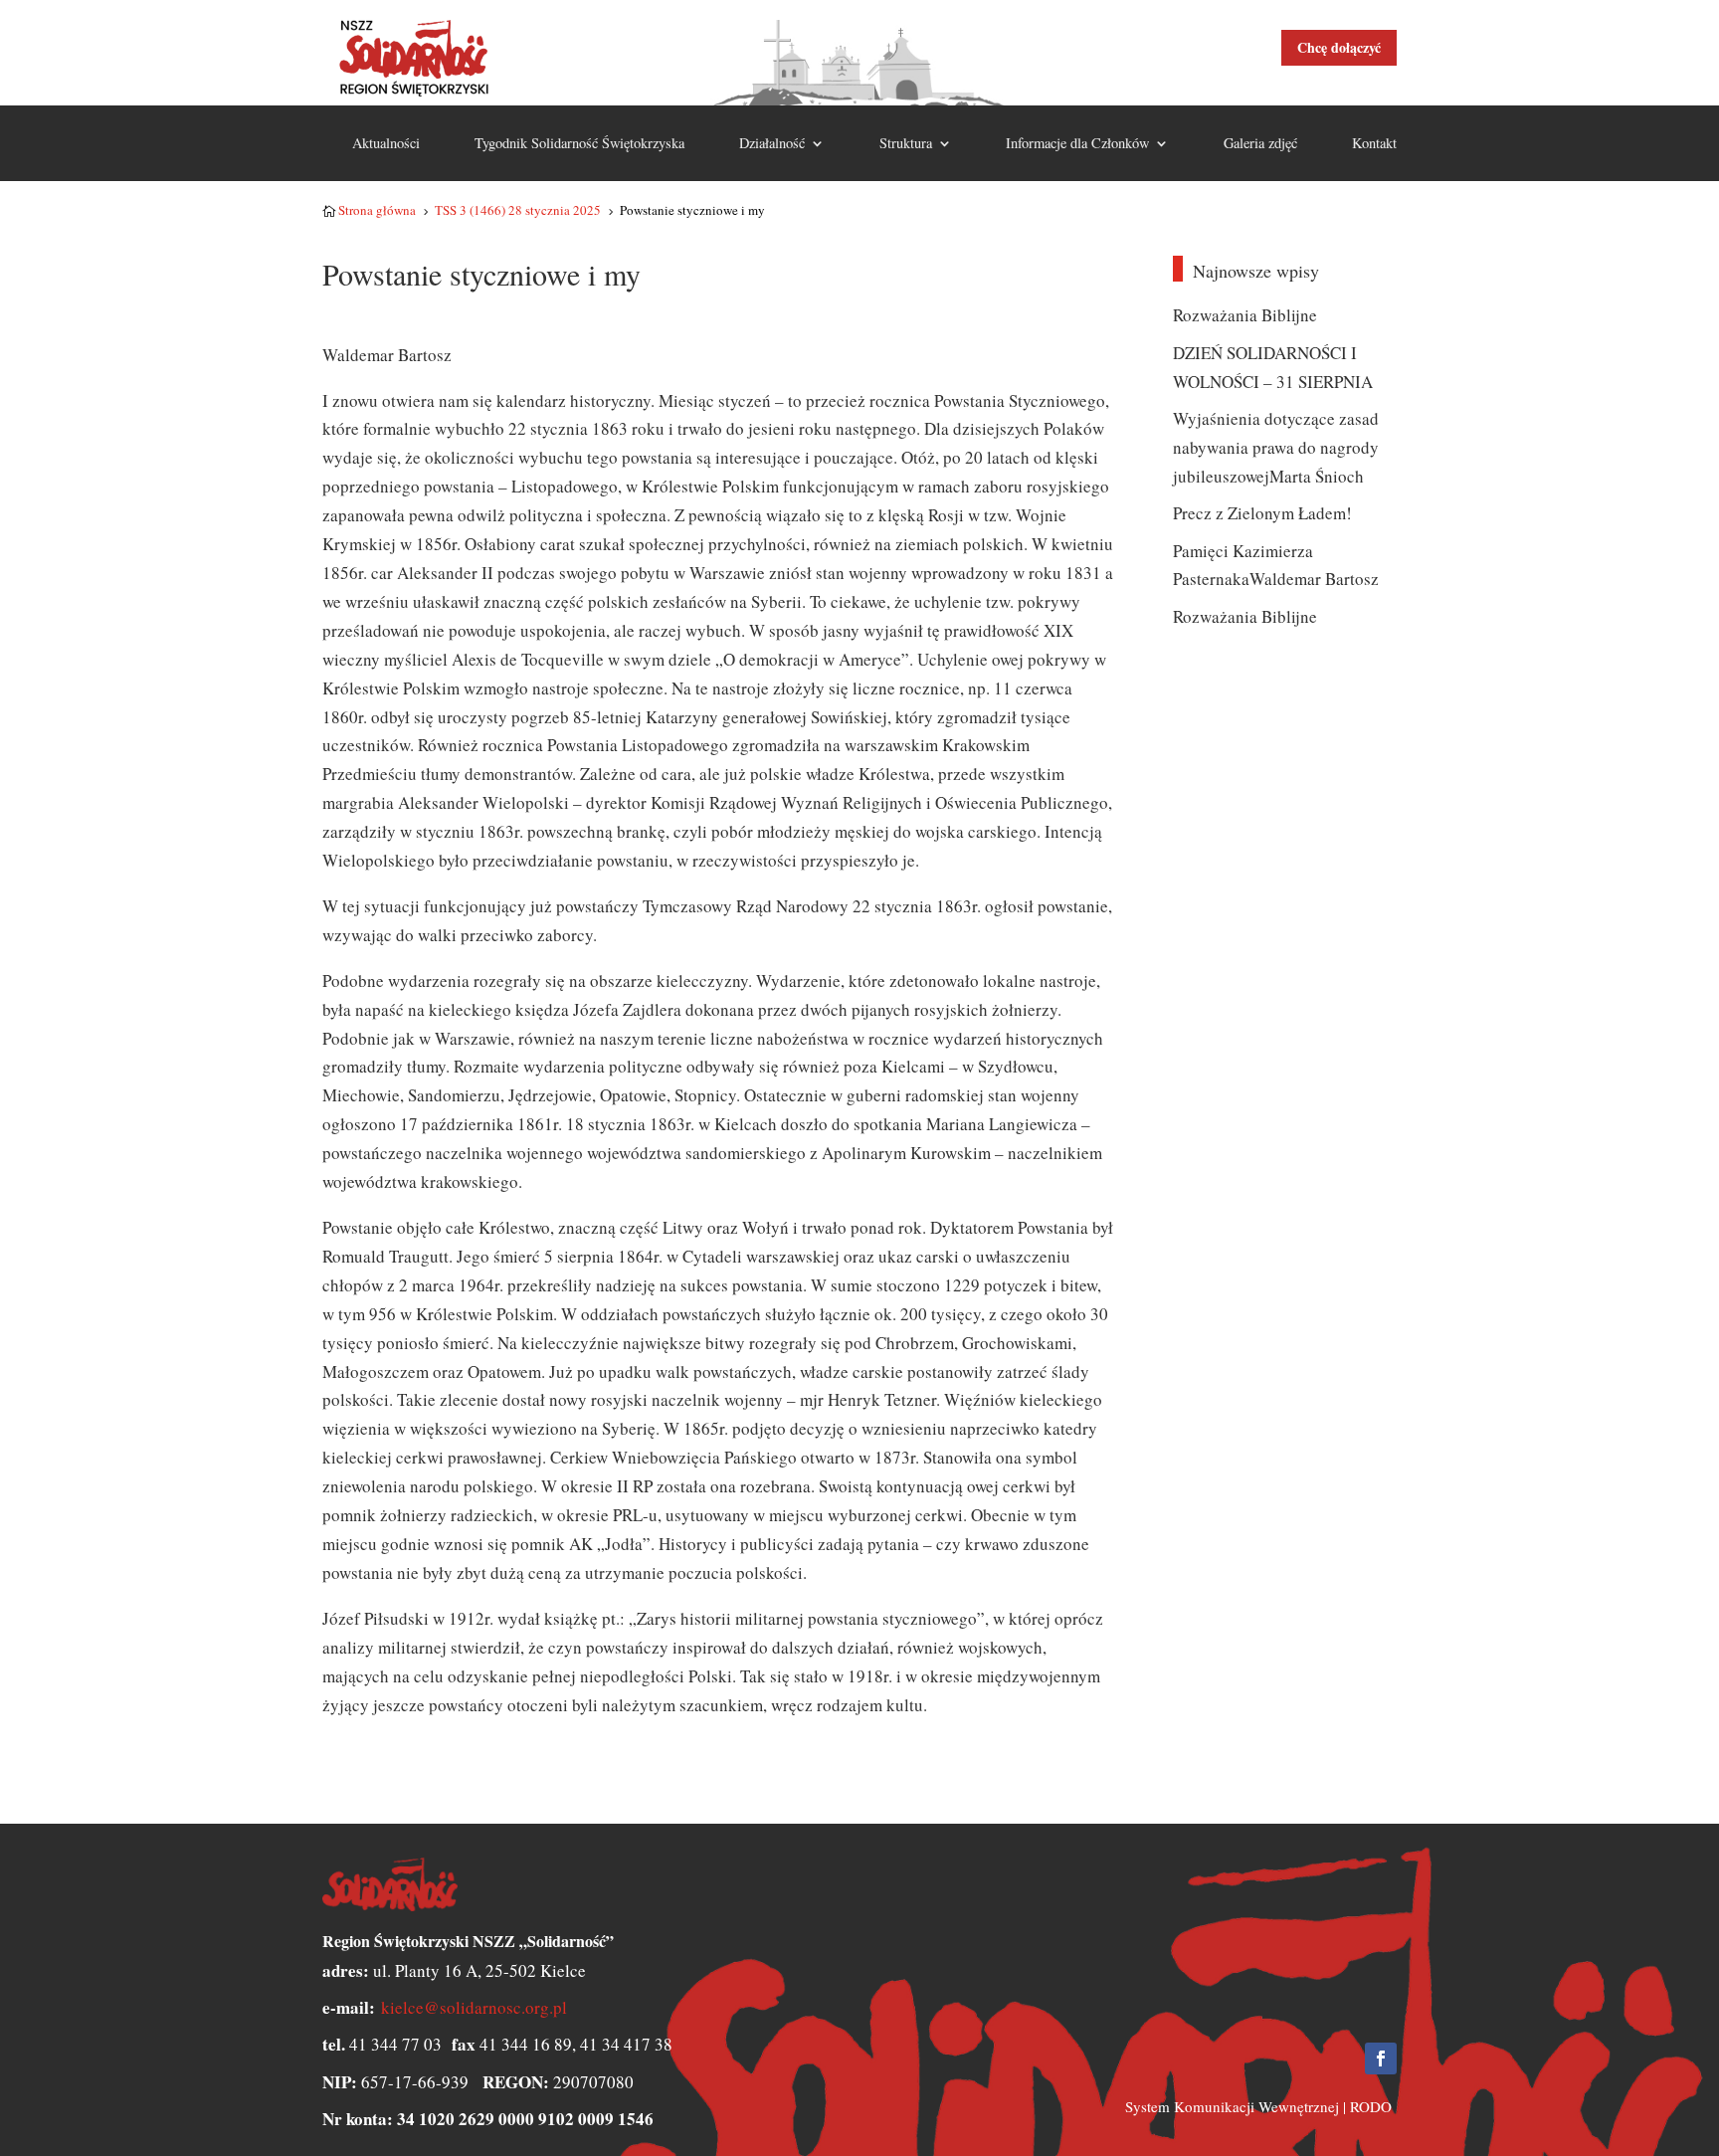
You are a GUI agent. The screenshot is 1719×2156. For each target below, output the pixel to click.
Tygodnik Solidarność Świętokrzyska (579, 143)
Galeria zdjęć (1260, 143)
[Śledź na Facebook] (1381, 2058)
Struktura (906, 143)
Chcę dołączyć (1339, 47)
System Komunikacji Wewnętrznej (1232, 2106)
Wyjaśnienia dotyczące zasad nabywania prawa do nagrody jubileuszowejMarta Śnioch (1276, 447)
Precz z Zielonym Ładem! (1262, 513)
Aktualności (386, 143)
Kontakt (1374, 143)
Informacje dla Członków (1077, 143)
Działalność (772, 143)
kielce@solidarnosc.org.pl (474, 2007)
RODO (1371, 2106)
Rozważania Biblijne (1245, 315)
